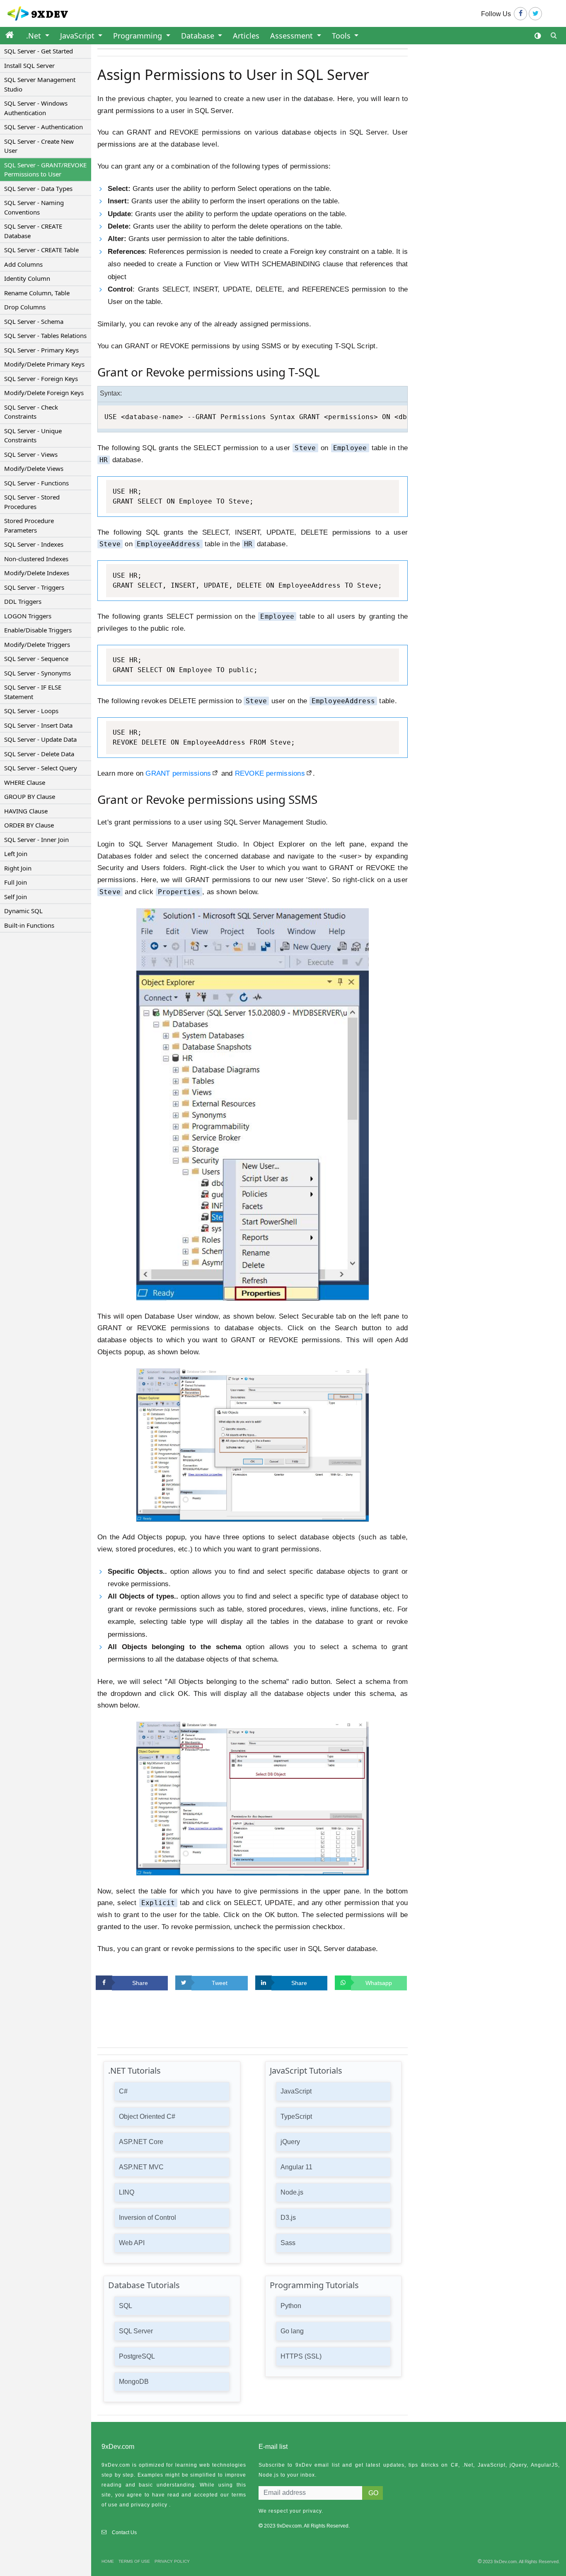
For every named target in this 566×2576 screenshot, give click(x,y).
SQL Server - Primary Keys (41, 350)
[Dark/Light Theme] (538, 36)
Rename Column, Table (37, 293)
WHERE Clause (25, 782)
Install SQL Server (29, 65)
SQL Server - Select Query (41, 768)
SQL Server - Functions (36, 483)
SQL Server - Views (31, 454)
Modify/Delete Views (34, 468)
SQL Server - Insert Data (38, 725)
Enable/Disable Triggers (38, 630)
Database (199, 36)
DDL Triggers (23, 601)
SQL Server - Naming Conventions (34, 207)
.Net (35, 36)
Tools (342, 36)
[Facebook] (520, 14)
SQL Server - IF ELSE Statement (33, 692)
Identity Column (27, 278)
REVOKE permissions (270, 773)
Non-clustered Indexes (36, 559)
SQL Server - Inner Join (36, 839)
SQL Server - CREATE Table (41, 250)
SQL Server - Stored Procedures (32, 502)
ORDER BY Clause (29, 825)
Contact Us (124, 2533)
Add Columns (23, 264)
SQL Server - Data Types (38, 188)
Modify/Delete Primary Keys (44, 364)
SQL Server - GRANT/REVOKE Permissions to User (45, 170)
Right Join (18, 868)
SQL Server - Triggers (34, 587)
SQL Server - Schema (34, 321)
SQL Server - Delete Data (39, 754)
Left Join (16, 854)
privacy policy (149, 2505)
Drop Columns (25, 307)
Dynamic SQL (23, 911)
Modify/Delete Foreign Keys (44, 393)
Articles (246, 36)
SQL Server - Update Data (40, 739)
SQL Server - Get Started (39, 51)
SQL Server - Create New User (39, 146)
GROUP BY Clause (30, 796)
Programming (139, 36)
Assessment (293, 36)
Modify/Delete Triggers (37, 644)
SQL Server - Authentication (44, 127)
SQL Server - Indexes (34, 544)
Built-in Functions (29, 925)
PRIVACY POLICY (172, 2561)
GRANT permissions (178, 773)
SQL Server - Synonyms (37, 673)
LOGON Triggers (28, 616)
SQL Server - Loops (31, 711)
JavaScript (78, 36)
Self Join (16, 897)
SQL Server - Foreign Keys (41, 379)
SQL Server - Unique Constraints (33, 435)
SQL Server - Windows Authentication (36, 108)
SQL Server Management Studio (40, 84)
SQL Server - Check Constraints (31, 412)
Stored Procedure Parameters (29, 525)
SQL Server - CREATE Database (33, 231)
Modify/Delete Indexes (37, 573)
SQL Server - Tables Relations (45, 335)
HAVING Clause (26, 811)
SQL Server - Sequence (36, 658)
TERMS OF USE (134, 2561)
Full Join (16, 882)
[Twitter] (535, 14)
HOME (108, 2561)
